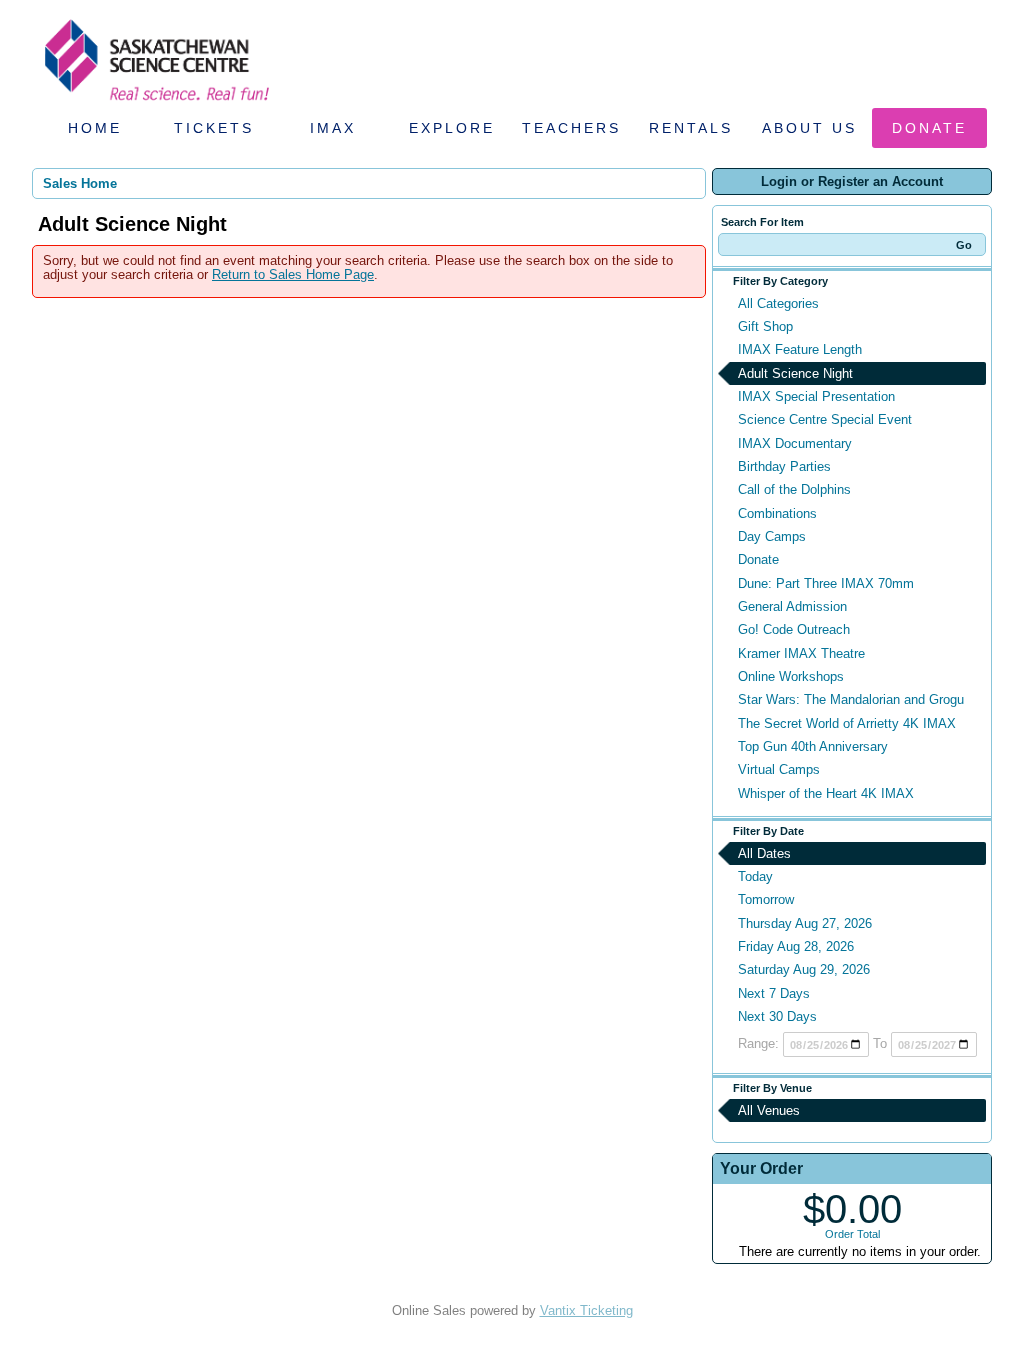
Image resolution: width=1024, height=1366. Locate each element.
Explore (452, 128)
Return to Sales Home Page (293, 274)
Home (95, 128)
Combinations (777, 513)
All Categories (778, 303)
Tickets (214, 128)
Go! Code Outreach (794, 629)
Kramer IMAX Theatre (801, 653)
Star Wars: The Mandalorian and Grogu (851, 699)
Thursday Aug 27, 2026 (805, 923)
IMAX (333, 128)
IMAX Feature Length (800, 349)
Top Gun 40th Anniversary (813, 746)
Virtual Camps (779, 769)
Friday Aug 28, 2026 (796, 946)
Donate (929, 128)
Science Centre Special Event (825, 419)
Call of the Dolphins (794, 489)
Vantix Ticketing (586, 1310)
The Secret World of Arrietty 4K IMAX (847, 723)
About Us (809, 128)
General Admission (792, 606)
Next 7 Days (774, 993)
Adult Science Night (795, 373)
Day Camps (772, 536)
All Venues (769, 1110)
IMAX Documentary (795, 443)
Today (755, 876)
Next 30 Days (777, 1016)
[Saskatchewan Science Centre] (155, 102)
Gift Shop (765, 326)
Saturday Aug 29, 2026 (804, 969)
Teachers (571, 128)
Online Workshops (791, 676)
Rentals (691, 128)
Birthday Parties (784, 466)
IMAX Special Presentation (816, 396)
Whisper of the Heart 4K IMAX (826, 793)
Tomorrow (766, 899)
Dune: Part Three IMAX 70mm (826, 583)
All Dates (764, 853)
